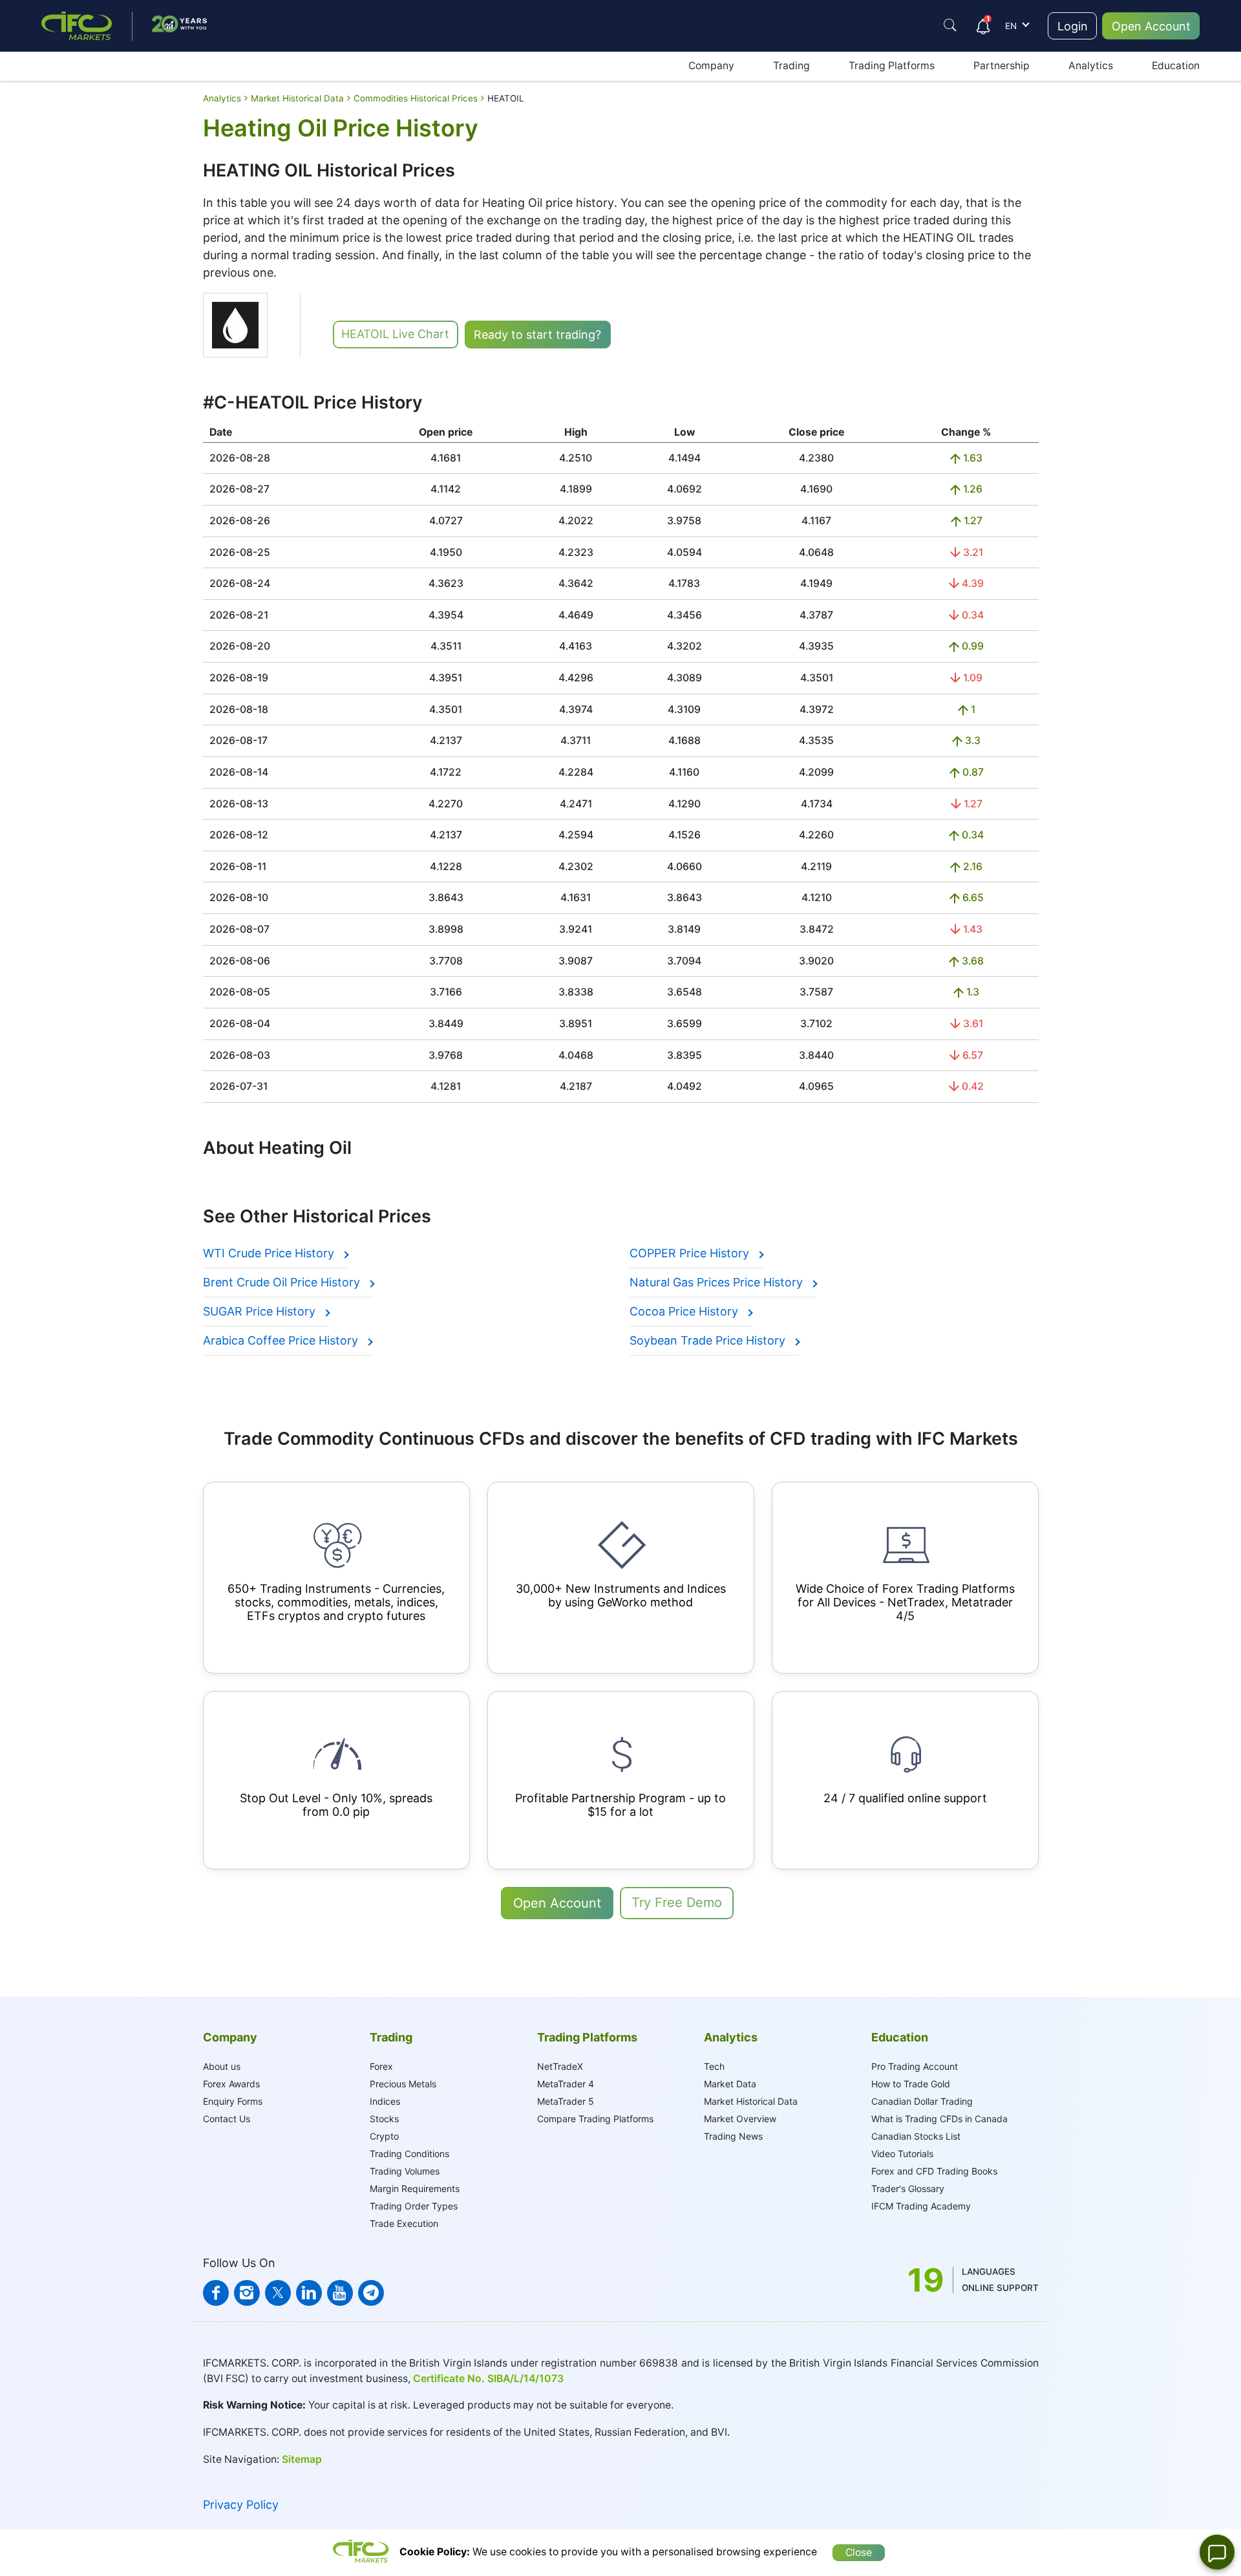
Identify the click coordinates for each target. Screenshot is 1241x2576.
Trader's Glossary (908, 2188)
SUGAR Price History (261, 1311)
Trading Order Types (414, 2206)
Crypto (384, 2136)
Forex (381, 2066)
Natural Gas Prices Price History (718, 1282)
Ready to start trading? (537, 335)
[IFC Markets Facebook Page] (216, 2293)
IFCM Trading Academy (921, 2206)
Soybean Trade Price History (709, 1340)
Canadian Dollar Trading (922, 2101)
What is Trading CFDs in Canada (939, 2119)
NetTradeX (560, 2066)
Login (1073, 26)
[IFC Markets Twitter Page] (278, 2293)
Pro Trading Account (915, 2066)
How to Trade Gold (911, 2084)
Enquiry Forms (233, 2101)
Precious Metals (403, 2084)
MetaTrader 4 (566, 2084)
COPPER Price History (691, 1253)
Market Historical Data (751, 2101)
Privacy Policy (241, 2505)
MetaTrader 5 (566, 2101)
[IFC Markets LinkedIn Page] (309, 2293)
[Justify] (950, 25)
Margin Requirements (415, 2188)
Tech (714, 2066)
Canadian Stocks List (916, 2136)
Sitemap (302, 2459)
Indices (385, 2101)
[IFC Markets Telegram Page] (371, 2293)
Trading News (733, 2136)
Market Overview (740, 2119)
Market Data (730, 2084)
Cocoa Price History (685, 1311)
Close (859, 2552)
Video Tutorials (902, 2154)
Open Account (1151, 26)
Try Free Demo (677, 1902)
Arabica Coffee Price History (282, 1340)
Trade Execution (404, 2223)
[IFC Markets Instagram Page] (247, 2293)
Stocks (384, 2119)
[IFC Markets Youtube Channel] (340, 2293)
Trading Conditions (409, 2154)
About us (222, 2066)
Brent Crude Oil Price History (283, 1282)
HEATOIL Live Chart (395, 334)
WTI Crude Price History (270, 1253)
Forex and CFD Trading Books (934, 2171)
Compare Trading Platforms (595, 2119)
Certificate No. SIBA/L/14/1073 (488, 2379)
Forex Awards (231, 2084)
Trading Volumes (405, 2171)
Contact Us (227, 2119)
